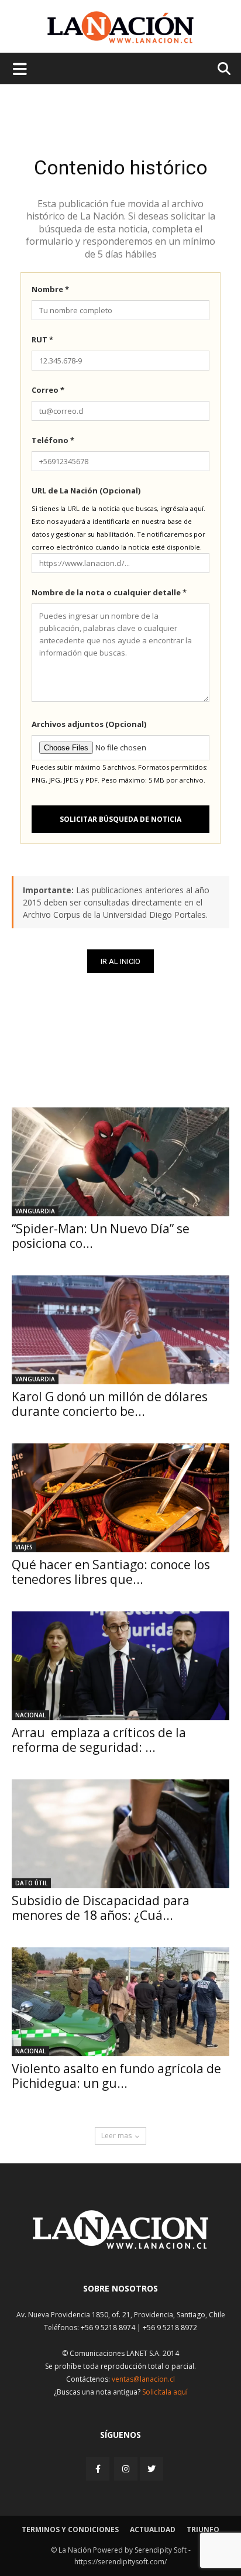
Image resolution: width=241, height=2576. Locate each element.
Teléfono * (53, 440)
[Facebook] (99, 2469)
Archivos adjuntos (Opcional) (89, 724)
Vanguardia (35, 1211)
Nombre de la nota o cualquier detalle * (109, 592)
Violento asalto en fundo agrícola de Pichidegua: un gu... (116, 2076)
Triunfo (203, 2529)
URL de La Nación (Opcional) (86, 490)
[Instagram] (126, 2469)
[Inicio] (120, 2246)
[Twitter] (152, 2469)
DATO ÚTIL (31, 1883)
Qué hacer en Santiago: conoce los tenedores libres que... (111, 1572)
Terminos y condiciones (70, 2529)
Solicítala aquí (165, 2392)
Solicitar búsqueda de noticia (120, 819)
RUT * (42, 339)
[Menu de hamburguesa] (20, 68)
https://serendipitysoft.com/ (120, 2562)
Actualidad (153, 2529)
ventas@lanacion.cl (143, 2379)
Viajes (24, 1547)
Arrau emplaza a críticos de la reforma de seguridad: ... (99, 1740)
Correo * (48, 390)
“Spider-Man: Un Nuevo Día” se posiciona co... (101, 1236)
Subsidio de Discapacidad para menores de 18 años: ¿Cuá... (101, 1908)
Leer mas (116, 2136)
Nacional (30, 1715)
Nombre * (50, 289)
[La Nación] (120, 27)
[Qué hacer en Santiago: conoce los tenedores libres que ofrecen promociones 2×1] (120, 1498)
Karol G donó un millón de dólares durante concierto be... (110, 1404)
